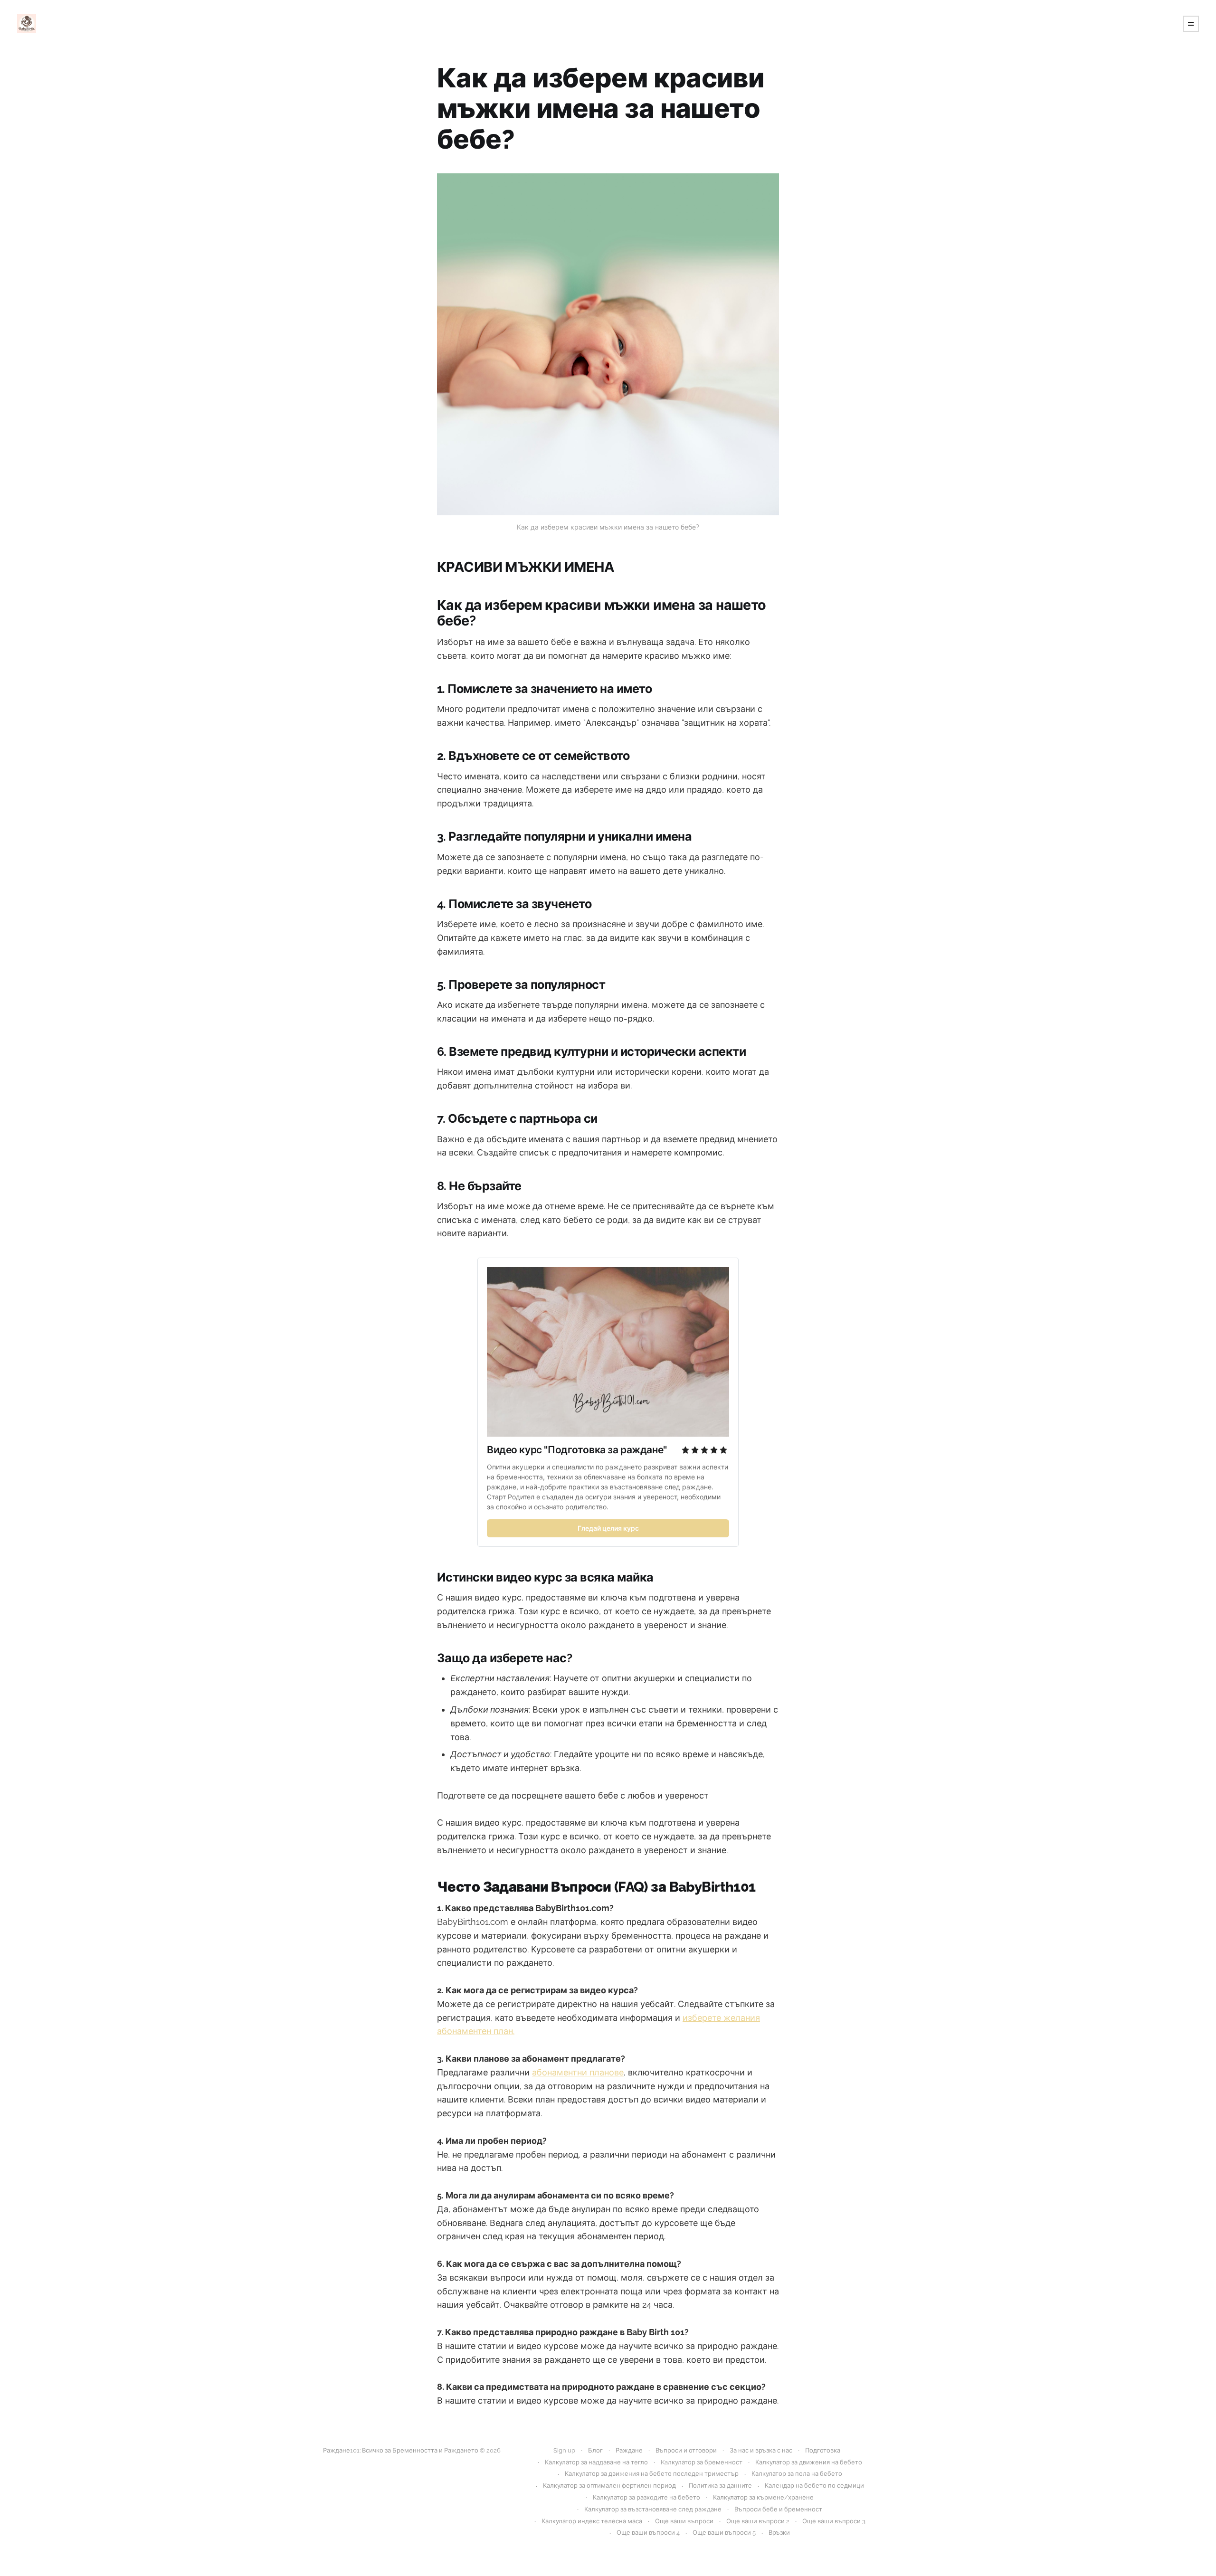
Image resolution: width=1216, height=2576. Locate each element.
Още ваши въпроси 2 (758, 2521)
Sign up (564, 2450)
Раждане (629, 2450)
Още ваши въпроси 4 (648, 2533)
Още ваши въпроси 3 (834, 2521)
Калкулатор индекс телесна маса (592, 2521)
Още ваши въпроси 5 (724, 2533)
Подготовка (823, 2450)
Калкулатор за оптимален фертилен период (609, 2486)
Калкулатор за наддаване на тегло (596, 2462)
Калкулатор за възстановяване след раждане (653, 2509)
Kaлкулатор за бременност (702, 2462)
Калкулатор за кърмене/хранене (763, 2497)
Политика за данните (720, 2486)
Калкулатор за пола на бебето (797, 2474)
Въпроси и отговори (686, 2450)
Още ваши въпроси (684, 2521)
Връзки (779, 2533)
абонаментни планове (578, 2072)
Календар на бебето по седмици (814, 2486)
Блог (595, 2450)
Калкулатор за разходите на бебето (646, 2497)
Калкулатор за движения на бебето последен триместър (652, 2474)
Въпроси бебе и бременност (778, 2509)
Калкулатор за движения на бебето (809, 2462)
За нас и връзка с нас (761, 2450)
